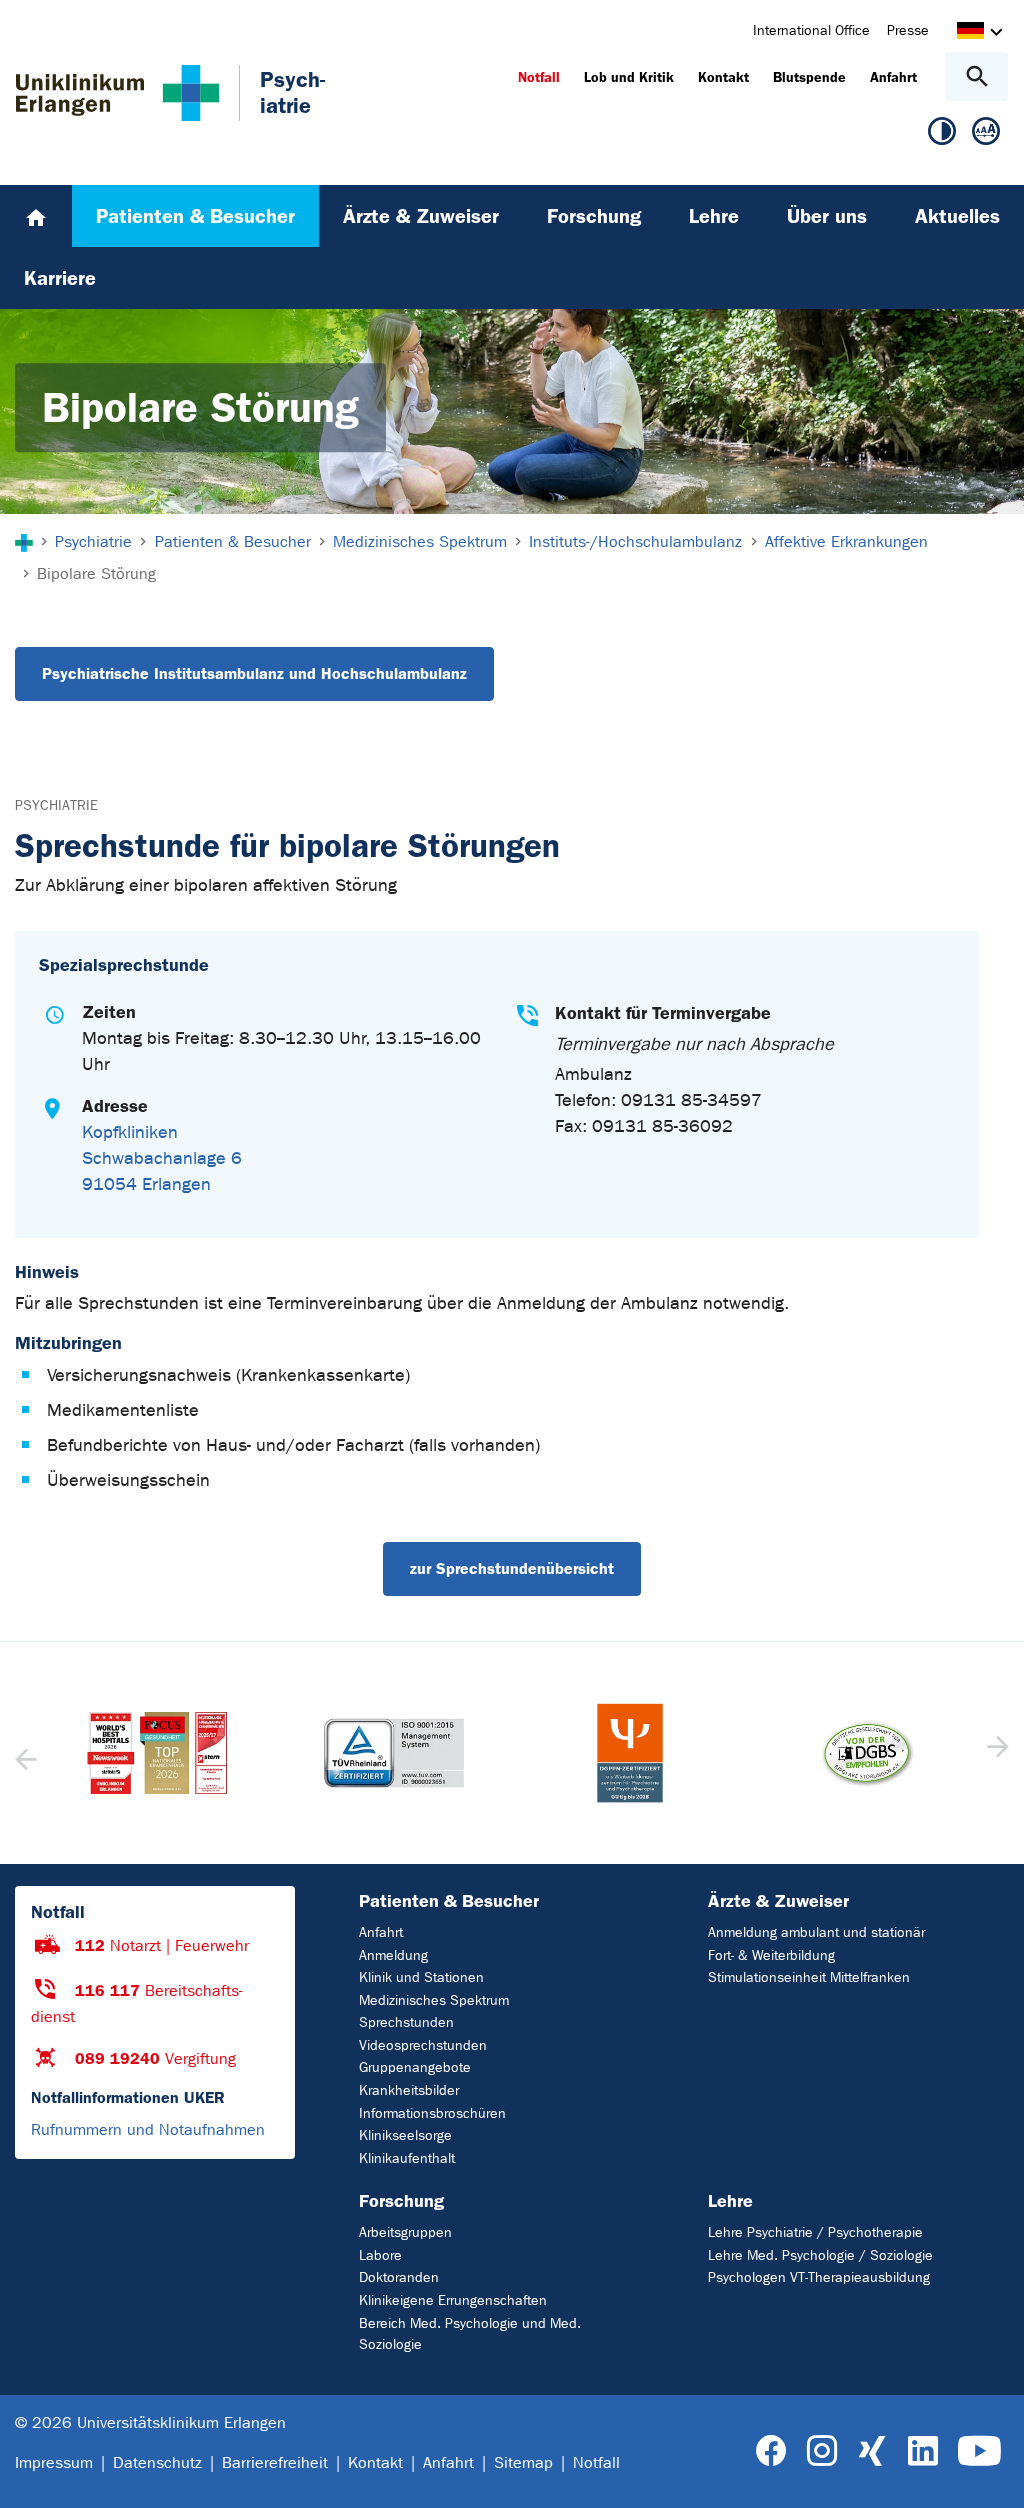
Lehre (730, 2201)
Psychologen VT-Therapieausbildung (819, 2277)
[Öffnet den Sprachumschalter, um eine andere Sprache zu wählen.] (970, 33)
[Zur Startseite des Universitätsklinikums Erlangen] (117, 93)
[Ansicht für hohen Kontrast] (942, 135)
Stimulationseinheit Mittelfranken (809, 1977)
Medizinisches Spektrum (434, 2000)
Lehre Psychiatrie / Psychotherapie (815, 2232)
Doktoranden (399, 2277)
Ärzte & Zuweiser (778, 1901)
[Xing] (872, 2451)
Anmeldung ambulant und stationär (816, 1932)
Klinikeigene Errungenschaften (453, 2300)
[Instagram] (822, 2451)
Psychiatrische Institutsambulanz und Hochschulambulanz (254, 673)
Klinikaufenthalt (407, 2158)
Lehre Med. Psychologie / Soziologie (820, 2255)
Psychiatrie (56, 805)
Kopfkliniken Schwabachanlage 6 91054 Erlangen (162, 1158)
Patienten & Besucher (449, 1901)
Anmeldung (393, 1955)
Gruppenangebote (415, 2067)
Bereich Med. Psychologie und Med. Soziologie (470, 2334)
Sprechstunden (406, 2022)
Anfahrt (381, 1932)
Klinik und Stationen (421, 1977)
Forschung (401, 2201)
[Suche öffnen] (976, 76)
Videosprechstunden (423, 2045)
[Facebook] (771, 2451)
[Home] (36, 216)
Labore (380, 2255)
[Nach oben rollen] (992, 2475)
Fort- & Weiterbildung (771, 1955)
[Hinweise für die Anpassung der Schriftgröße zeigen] (986, 135)
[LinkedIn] (922, 2451)
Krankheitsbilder (409, 2090)
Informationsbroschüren (432, 2113)
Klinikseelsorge (405, 2135)
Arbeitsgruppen (405, 2232)
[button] (995, 1753)
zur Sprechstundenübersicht (512, 1568)
